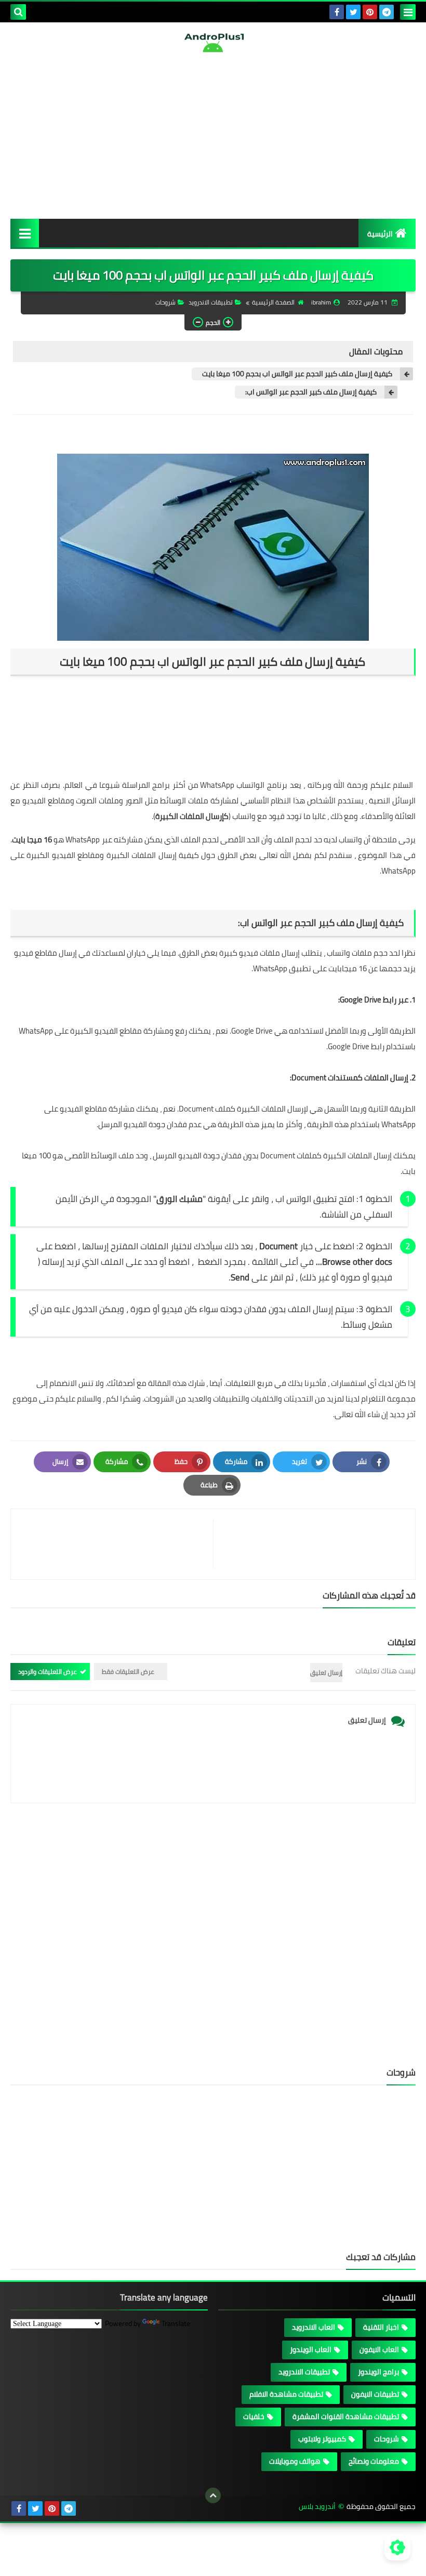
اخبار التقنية (381, 2327)
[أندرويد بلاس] (213, 43)
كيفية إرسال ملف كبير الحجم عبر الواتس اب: (311, 392)
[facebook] (337, 12)
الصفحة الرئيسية (273, 302)
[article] (117, 1544)
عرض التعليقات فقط (128, 1672)
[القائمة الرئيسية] (25, 233)
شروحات (165, 302)
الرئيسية (380, 234)
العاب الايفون (379, 2349)
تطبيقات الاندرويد (211, 302)
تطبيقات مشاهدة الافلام (286, 2394)
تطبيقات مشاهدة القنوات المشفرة (346, 2416)
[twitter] (353, 12)
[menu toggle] (408, 12)
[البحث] (18, 12)
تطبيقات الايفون (375, 2394)
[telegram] (387, 12)
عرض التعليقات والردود (48, 1672)
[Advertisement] (213, 136)
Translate (176, 2323)
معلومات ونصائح (374, 2461)
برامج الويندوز (378, 2372)
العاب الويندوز (311, 2349)
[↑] (213, 2495)
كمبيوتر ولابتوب (322, 2439)
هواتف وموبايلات (295, 2461)
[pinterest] (370, 12)
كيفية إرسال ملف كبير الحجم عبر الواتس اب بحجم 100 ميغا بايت (297, 374)
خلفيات (254, 2416)
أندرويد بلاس (317, 2507)
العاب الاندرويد (314, 2327)
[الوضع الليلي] (397, 2547)
